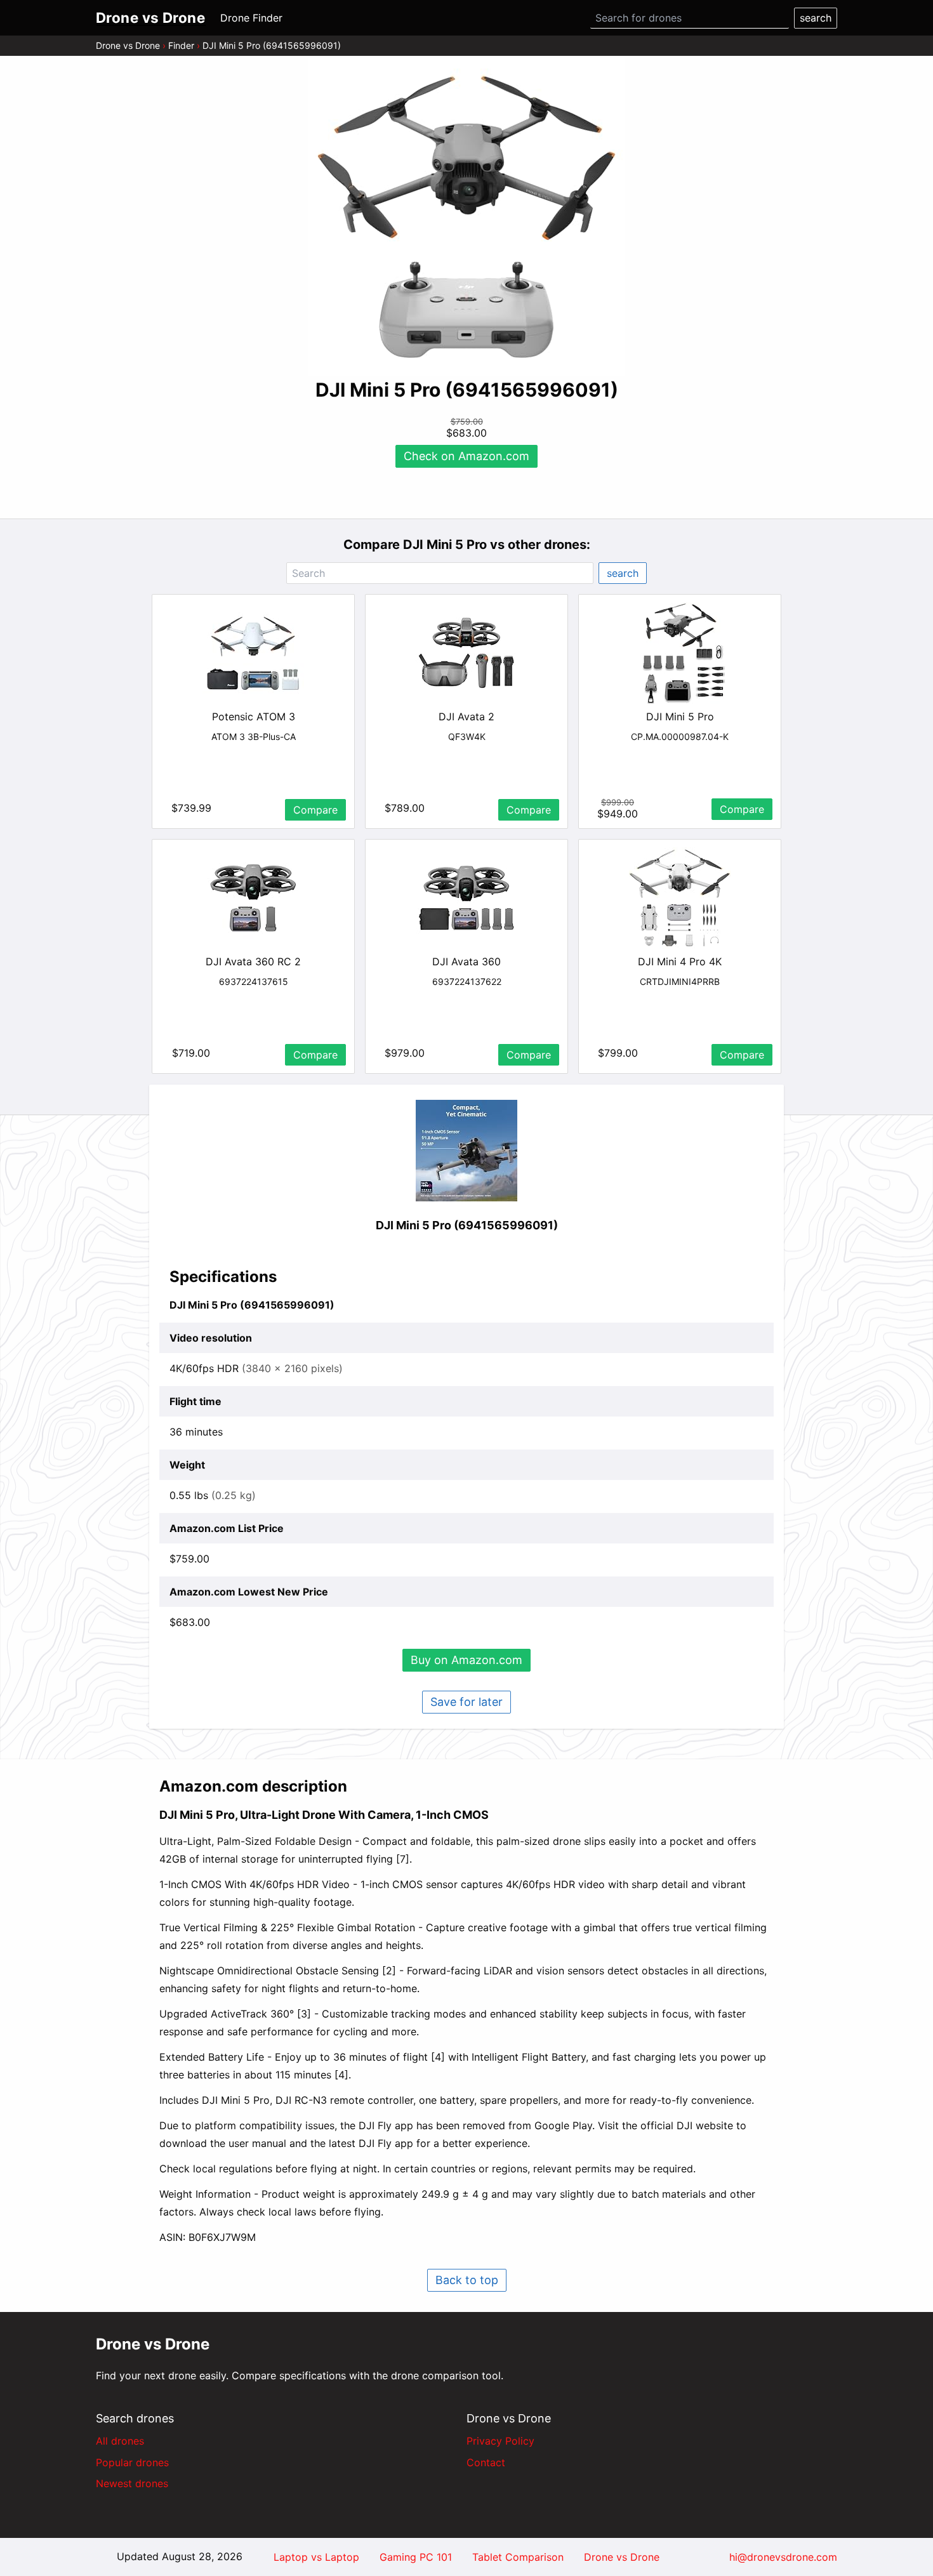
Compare (315, 810)
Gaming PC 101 (416, 2557)
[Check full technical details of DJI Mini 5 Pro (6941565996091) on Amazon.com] (466, 1151)
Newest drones (132, 2483)
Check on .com (466, 456)
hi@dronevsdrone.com (783, 2557)
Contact (486, 2462)
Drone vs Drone (128, 45)
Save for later (466, 1702)
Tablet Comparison (518, 2557)
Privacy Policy (500, 2441)
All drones (120, 2441)
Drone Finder (251, 18)
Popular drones (132, 2462)
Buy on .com (466, 1660)
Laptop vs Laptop (316, 2557)
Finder (181, 45)
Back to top (467, 2280)
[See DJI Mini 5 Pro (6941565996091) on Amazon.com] (466, 217)
